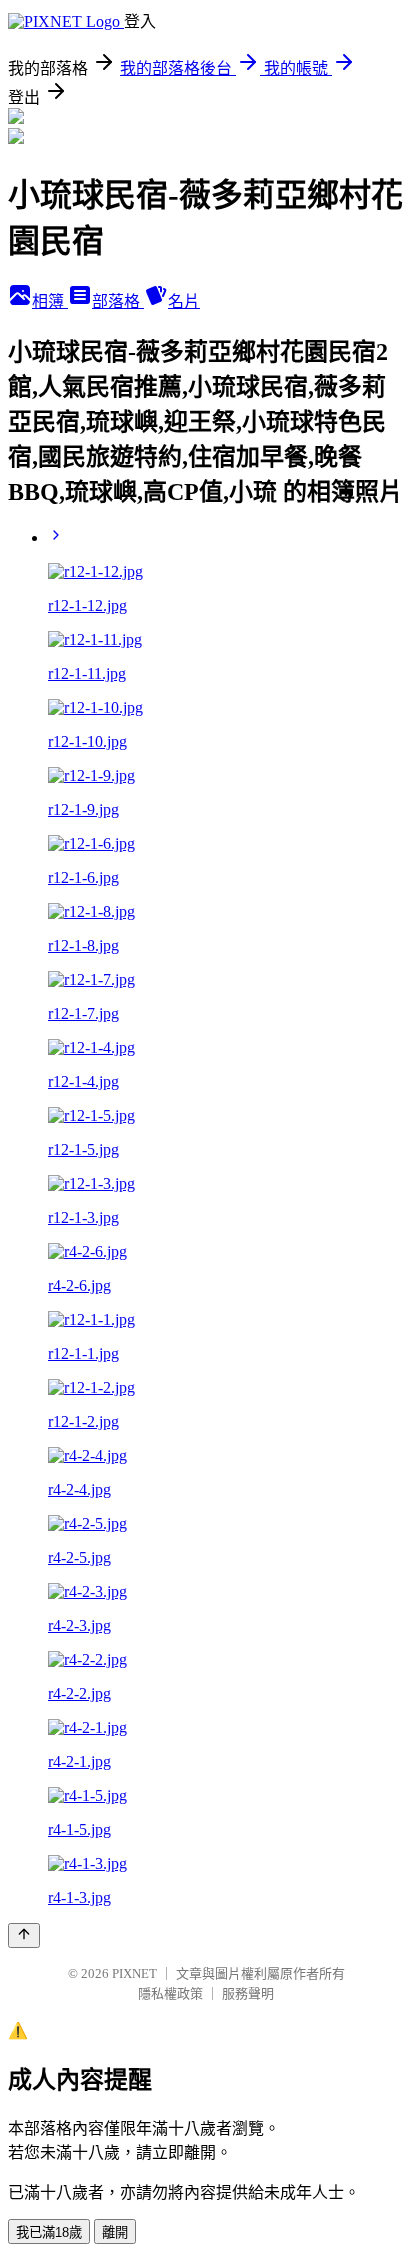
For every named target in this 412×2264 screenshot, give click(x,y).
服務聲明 (248, 1993)
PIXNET (134, 1973)
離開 (115, 2232)
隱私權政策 (170, 1993)
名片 (184, 301)
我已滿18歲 (49, 2232)
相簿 (50, 301)
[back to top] (24, 1935)
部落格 (118, 301)
